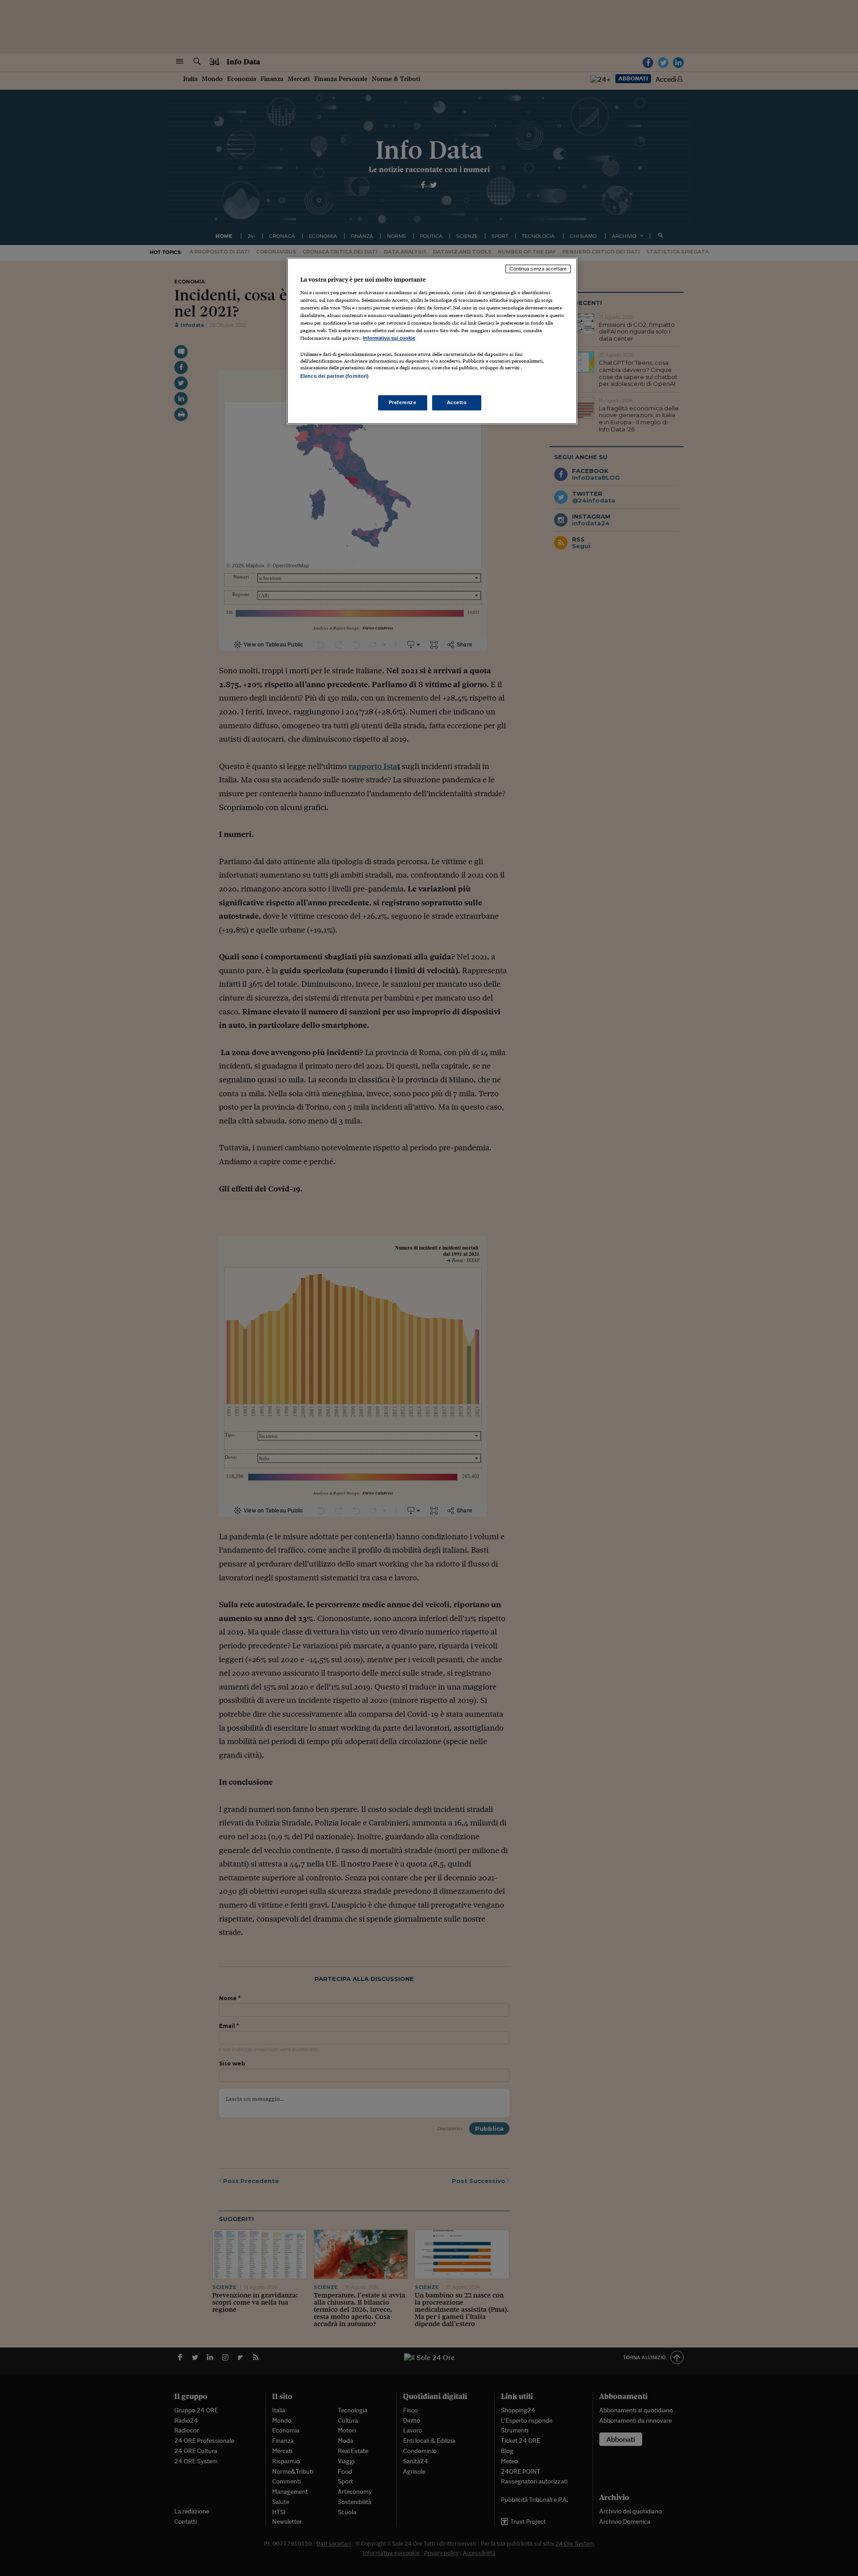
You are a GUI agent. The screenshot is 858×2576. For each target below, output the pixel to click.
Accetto (457, 402)
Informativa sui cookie (389, 338)
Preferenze (403, 402)
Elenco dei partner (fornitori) (334, 376)
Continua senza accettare (538, 269)
